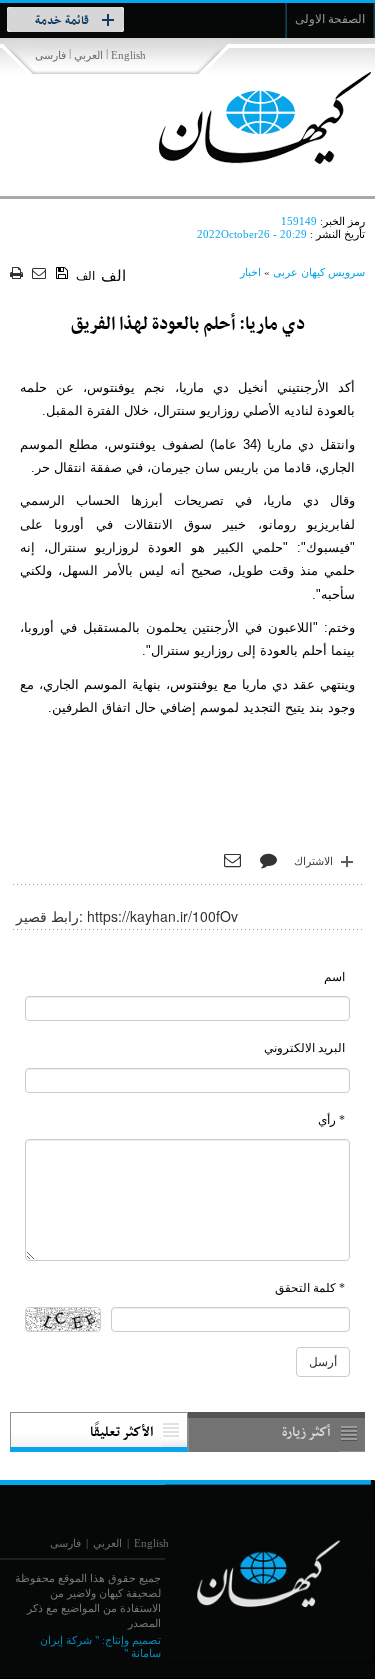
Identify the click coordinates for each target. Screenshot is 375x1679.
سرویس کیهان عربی (319, 272)
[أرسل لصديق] (41, 274)
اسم (334, 977)
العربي (88, 55)
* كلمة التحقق (310, 1288)
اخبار (250, 272)
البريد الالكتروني (304, 1048)
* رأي (331, 1120)
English (128, 55)
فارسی (50, 55)
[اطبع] (18, 274)
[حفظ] (63, 274)
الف (85, 276)
